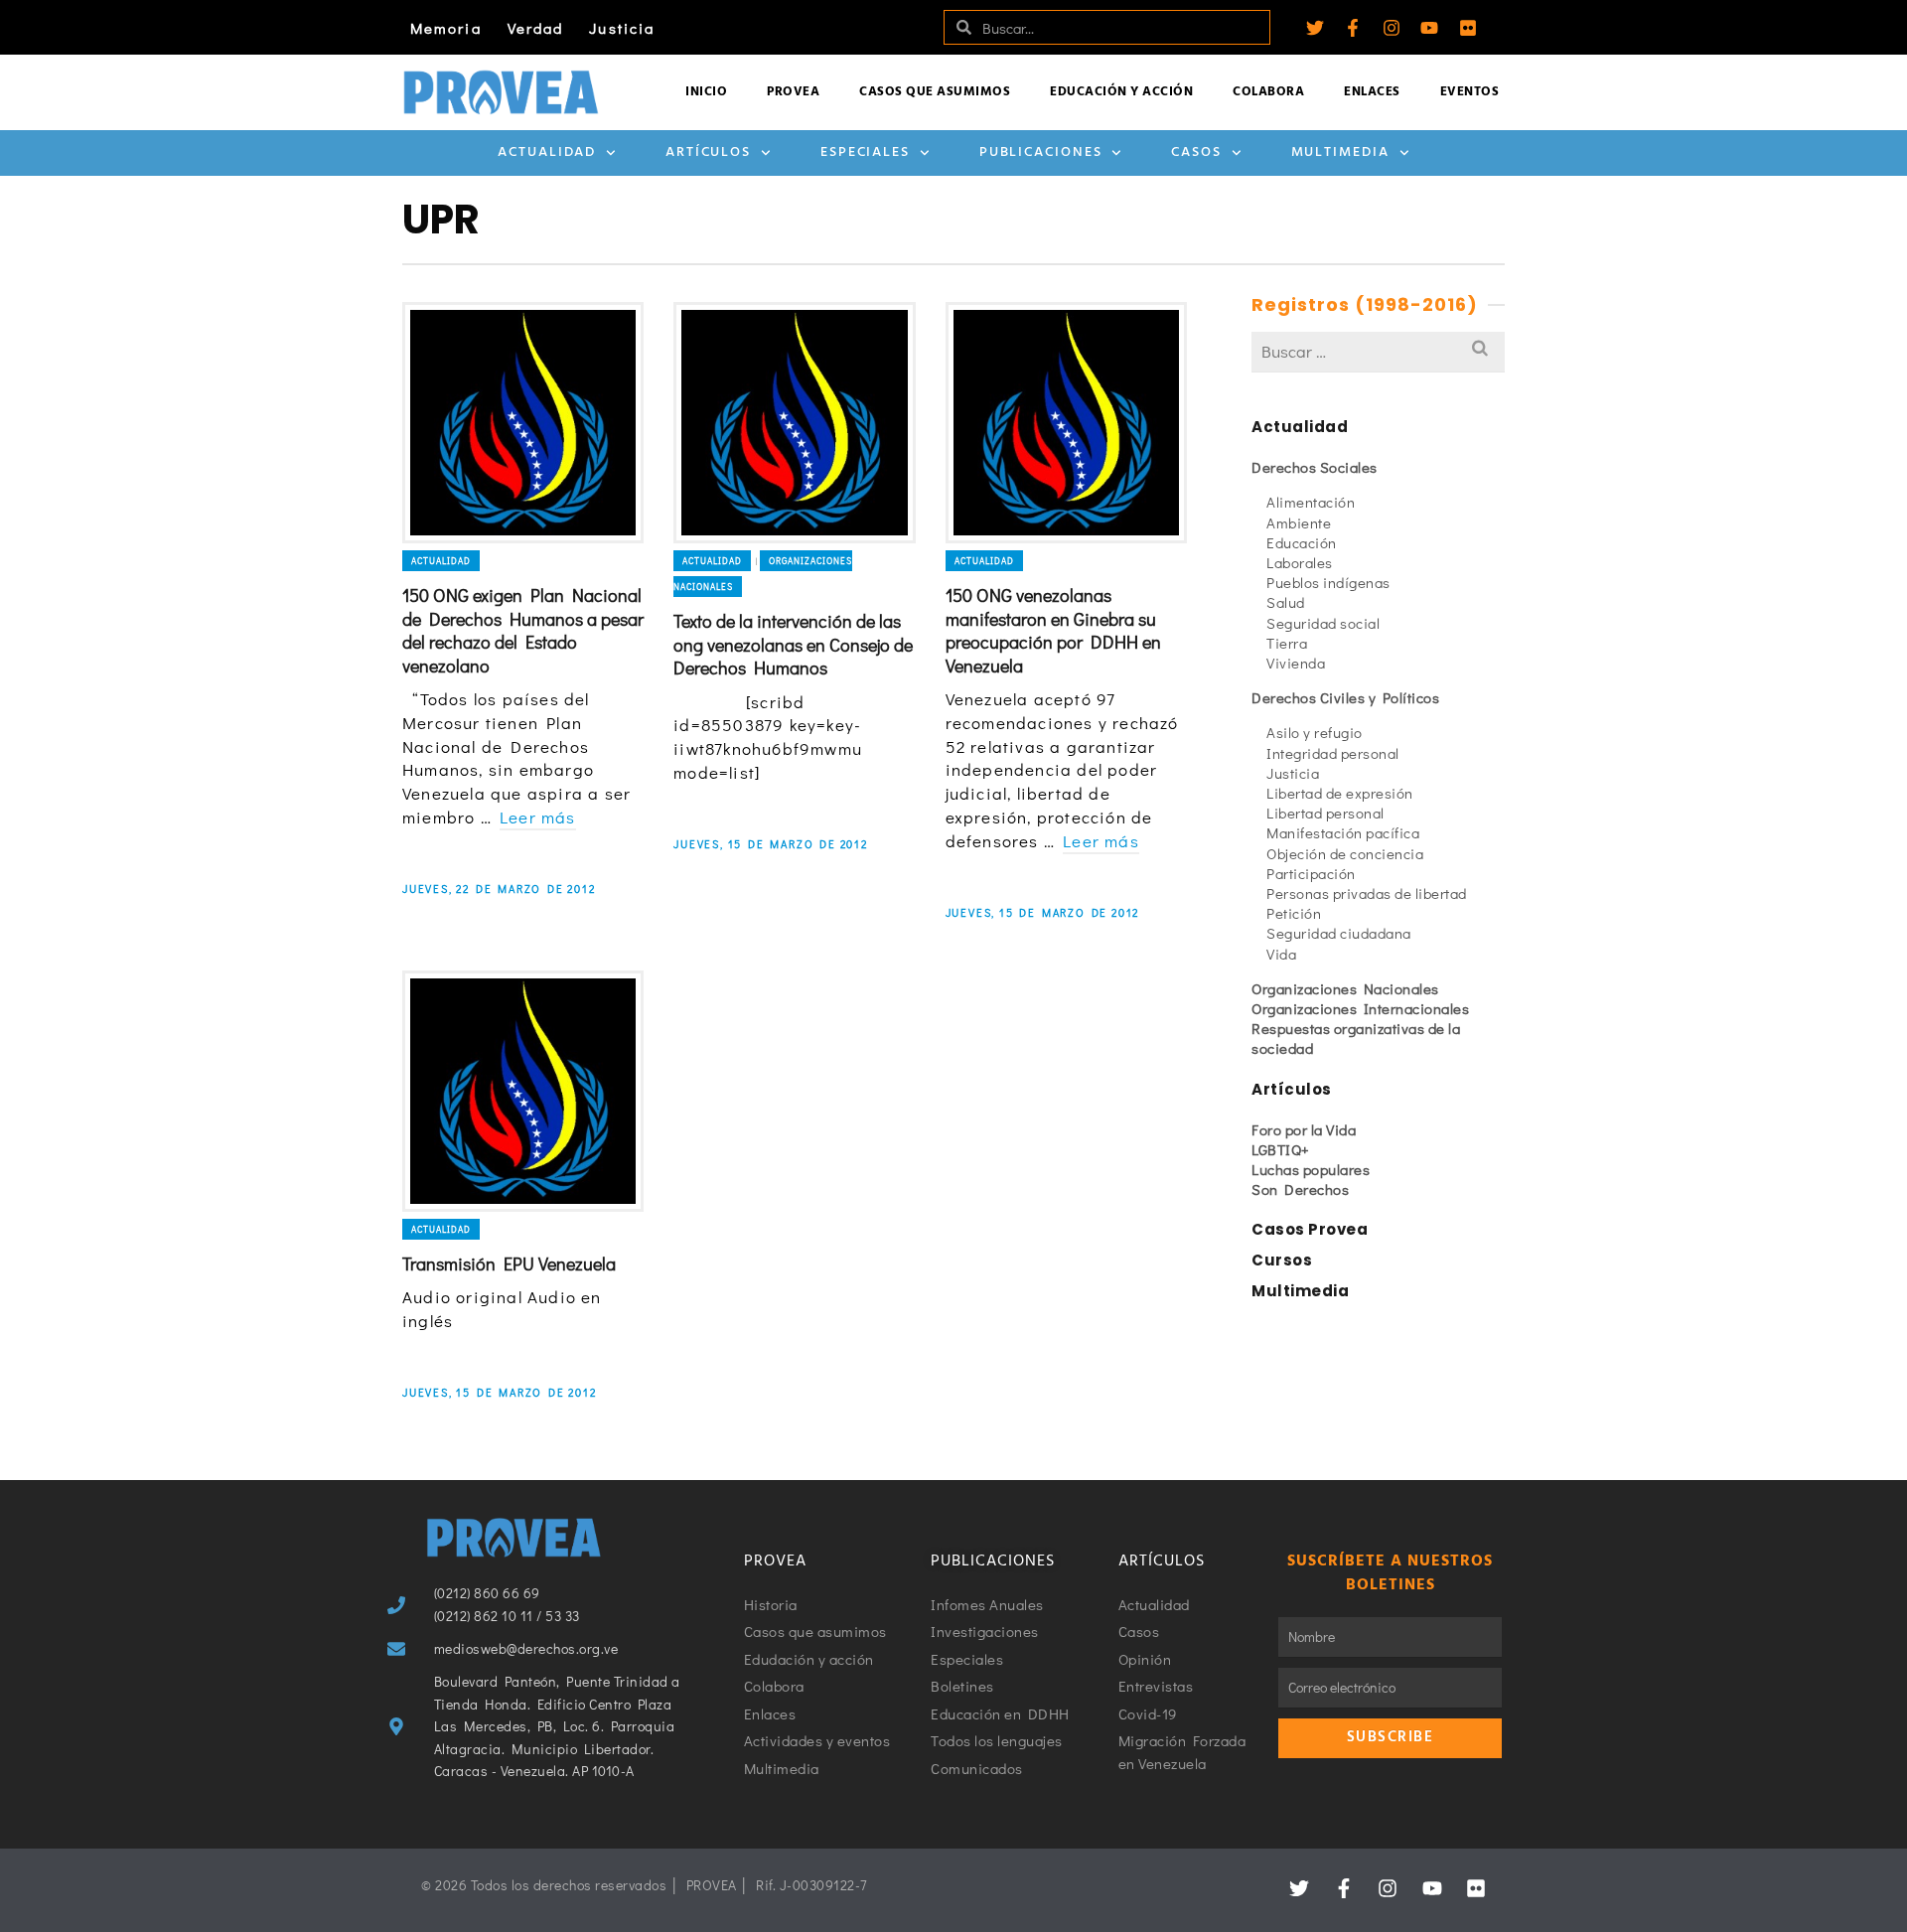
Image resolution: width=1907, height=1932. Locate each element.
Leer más (538, 817)
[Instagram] (1392, 28)
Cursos (1282, 1260)
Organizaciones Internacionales (1360, 1008)
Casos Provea (1310, 1229)
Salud (1286, 602)
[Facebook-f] (1353, 28)
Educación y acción (1121, 92)
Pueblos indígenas (1328, 582)
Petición (1294, 913)
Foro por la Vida (1304, 1129)
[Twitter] (1315, 28)
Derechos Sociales (1315, 467)
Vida (1281, 954)
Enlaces (1372, 92)
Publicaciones (1041, 152)
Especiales (865, 152)
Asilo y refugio (1315, 732)
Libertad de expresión (1340, 793)
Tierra (1287, 643)
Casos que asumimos (935, 92)
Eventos (1470, 92)
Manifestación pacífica (1343, 832)
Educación (1302, 542)
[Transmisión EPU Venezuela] (523, 1091)
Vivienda (1296, 663)
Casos (1196, 152)
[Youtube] (1429, 28)
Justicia (622, 28)
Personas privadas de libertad (1367, 893)
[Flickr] (1468, 28)
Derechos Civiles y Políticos (1345, 697)
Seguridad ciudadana (1339, 933)
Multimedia (1340, 152)
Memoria (446, 28)
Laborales (1300, 562)
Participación (1311, 873)
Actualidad (547, 152)
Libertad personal (1325, 813)
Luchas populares (1311, 1169)
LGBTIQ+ (1281, 1149)
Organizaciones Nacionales (1345, 988)
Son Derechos (1300, 1189)
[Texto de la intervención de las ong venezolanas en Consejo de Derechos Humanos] (794, 423)
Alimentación (1311, 502)
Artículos (708, 152)
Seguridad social (1323, 623)
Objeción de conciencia (1345, 853)
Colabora (1268, 92)
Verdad (536, 28)
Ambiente (1299, 522)
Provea (793, 92)
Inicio (706, 92)
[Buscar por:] (1378, 351)
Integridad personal (1333, 753)
